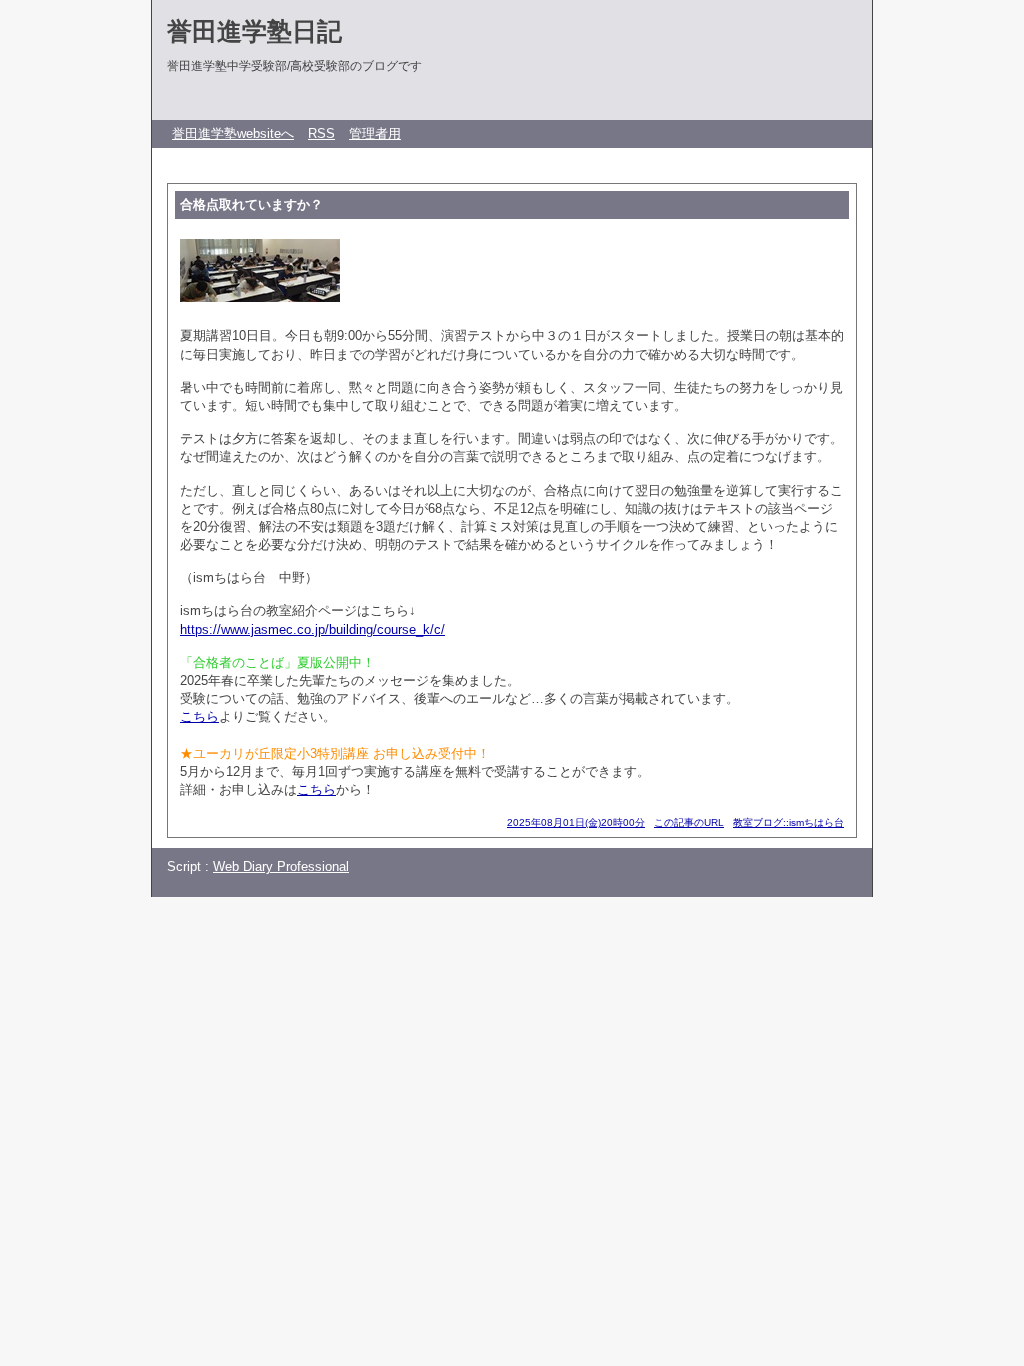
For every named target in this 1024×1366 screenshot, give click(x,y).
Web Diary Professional (281, 866)
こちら (199, 716)
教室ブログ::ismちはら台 (788, 822)
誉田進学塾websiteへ (233, 133)
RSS (321, 133)
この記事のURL (689, 822)
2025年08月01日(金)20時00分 (576, 822)
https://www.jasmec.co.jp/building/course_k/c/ (312, 629)
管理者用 (375, 133)
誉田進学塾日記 (254, 31)
